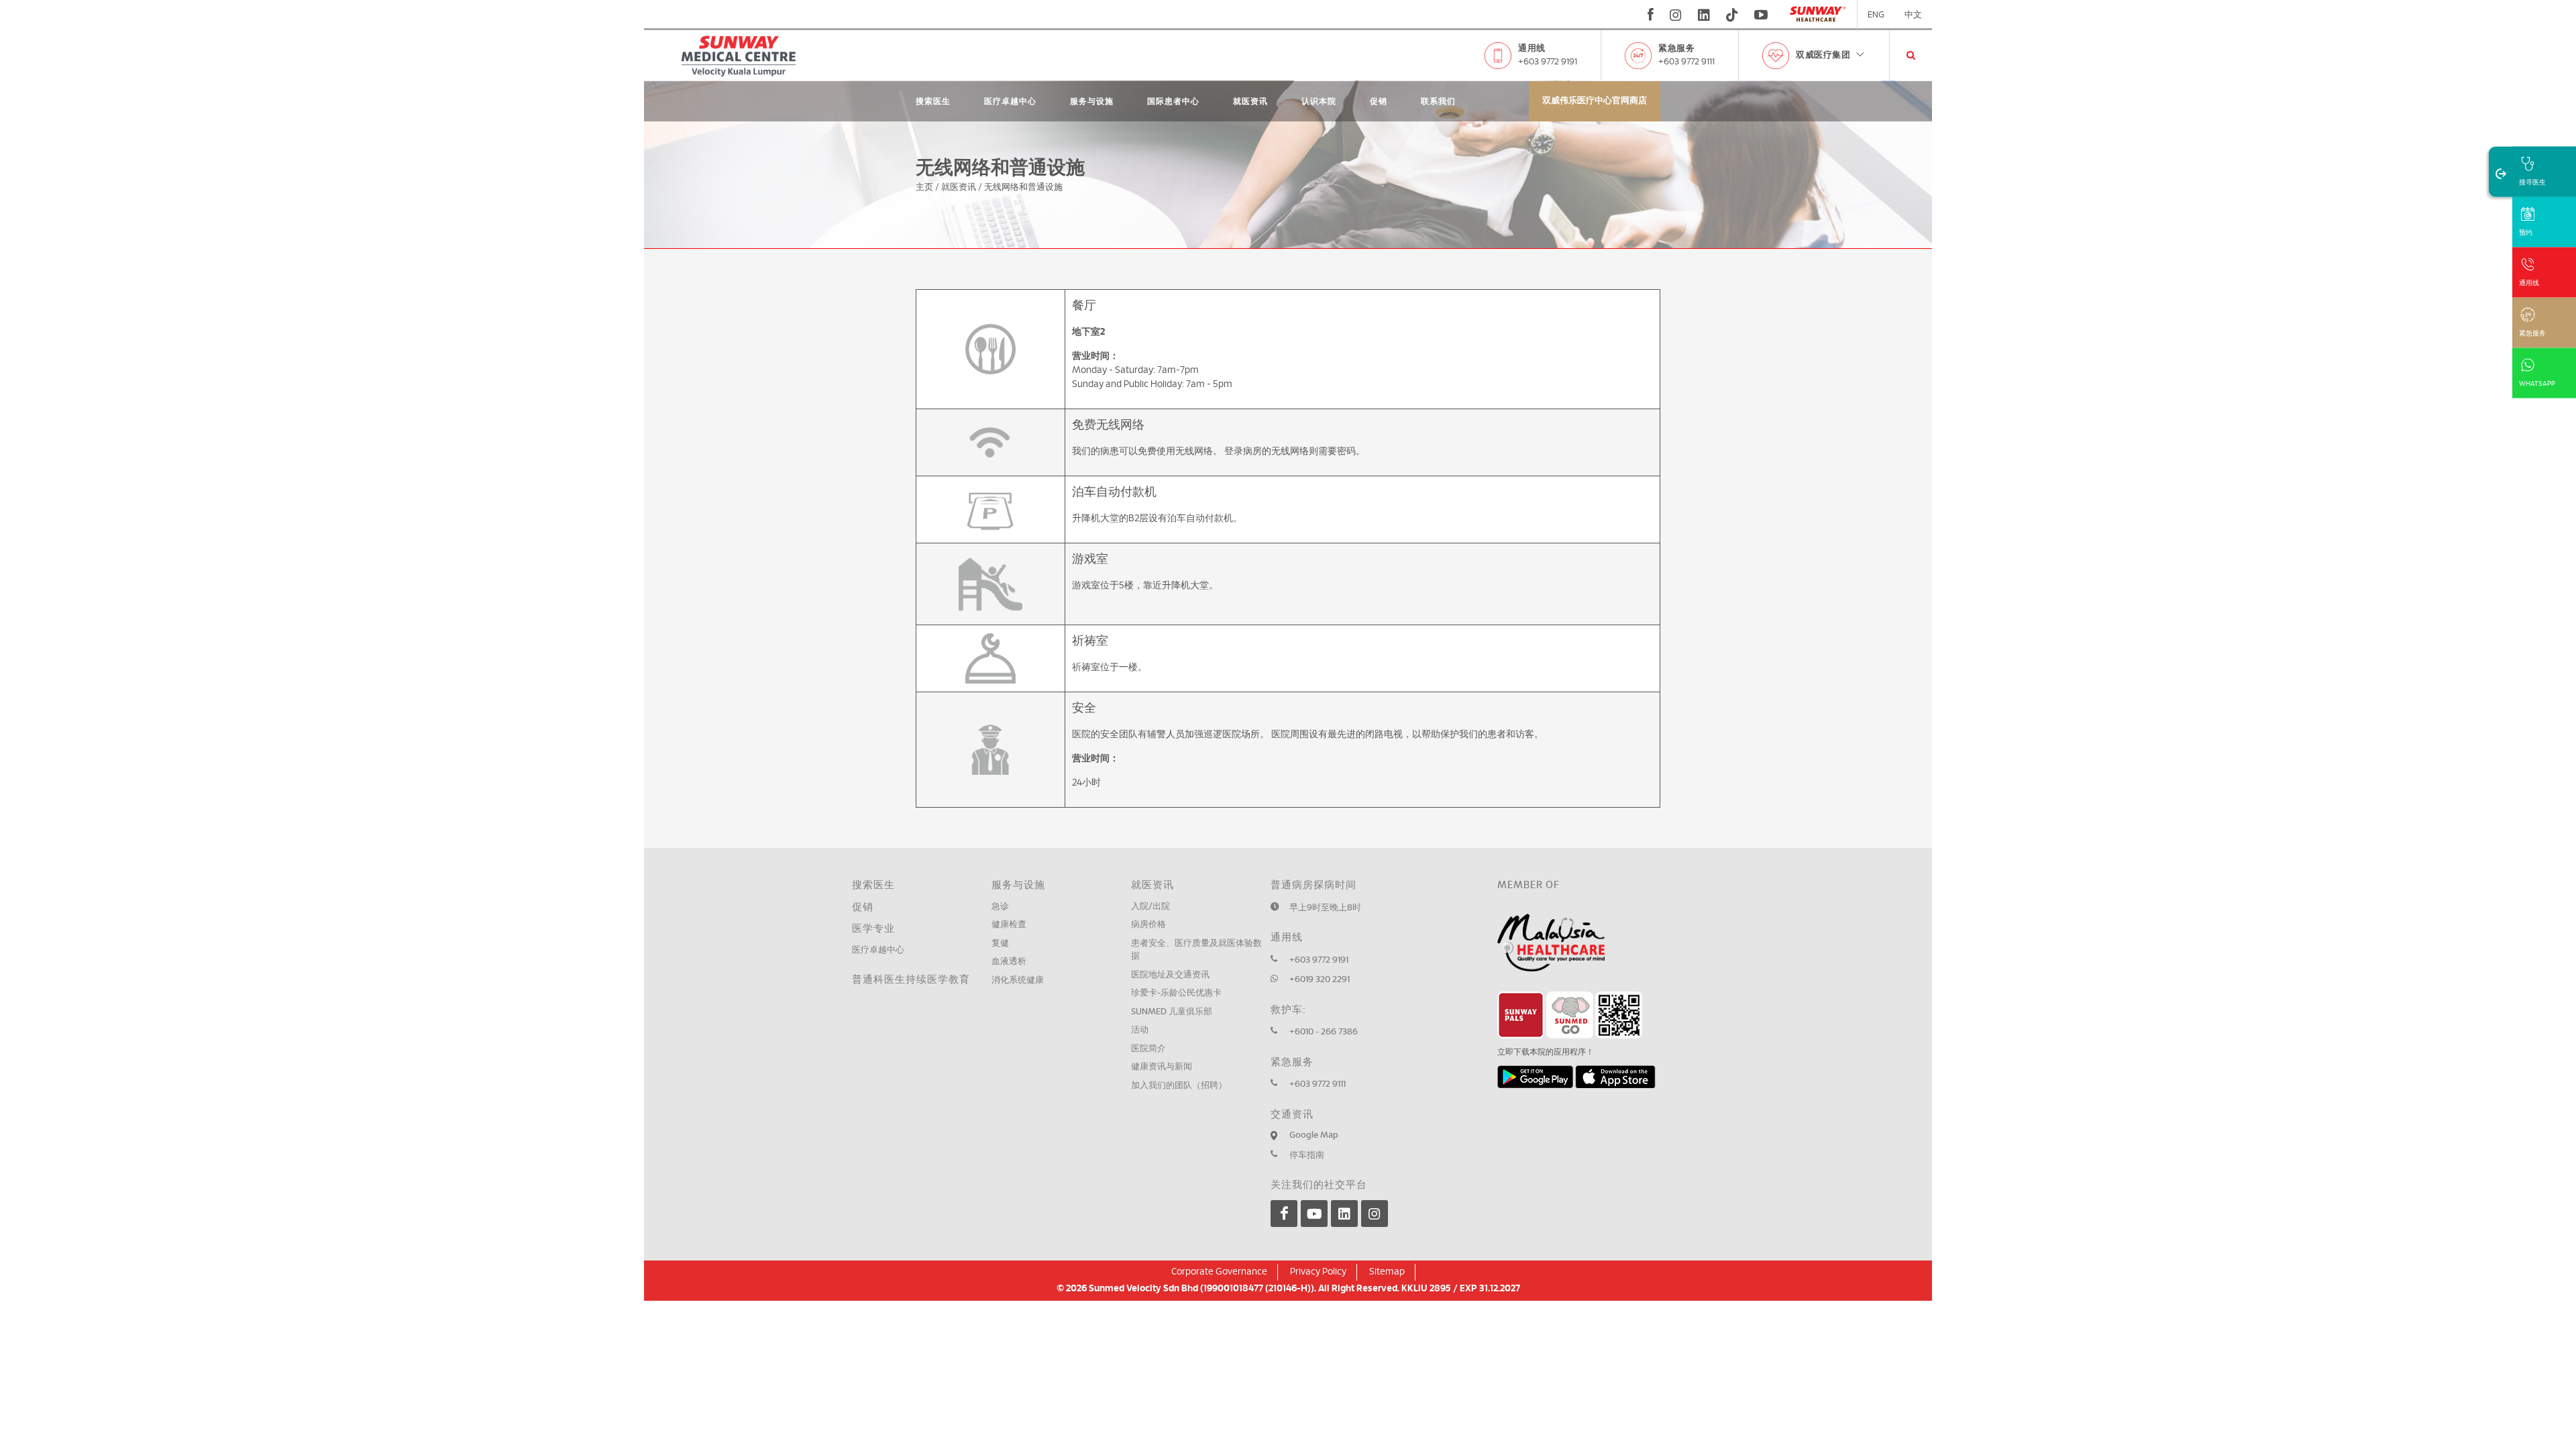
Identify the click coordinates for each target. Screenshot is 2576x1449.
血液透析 (1009, 962)
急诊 (1000, 907)
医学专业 (873, 929)
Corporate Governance (1219, 1272)
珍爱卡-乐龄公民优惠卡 (1176, 993)
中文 (1913, 15)
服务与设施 (1092, 101)
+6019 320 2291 (1320, 980)
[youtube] (1763, 15)
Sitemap (1387, 1272)
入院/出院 (1150, 907)
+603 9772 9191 (1548, 62)
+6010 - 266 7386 (1324, 1032)
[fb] (1651, 15)
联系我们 (1438, 101)
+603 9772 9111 (1686, 62)
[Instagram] (1375, 1214)
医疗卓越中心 (1010, 101)
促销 (1379, 101)
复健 (1000, 944)
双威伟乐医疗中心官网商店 (1595, 101)
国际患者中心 (1173, 101)
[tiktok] (1732, 15)
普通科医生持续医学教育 (911, 980)
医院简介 (1148, 1049)
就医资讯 (1250, 101)
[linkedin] (1704, 15)
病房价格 (1148, 925)
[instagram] (1676, 15)
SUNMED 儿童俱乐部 (1172, 1012)
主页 (924, 187)
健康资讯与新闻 (1162, 1067)
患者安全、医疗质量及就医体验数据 (1196, 950)
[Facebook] (1284, 1214)
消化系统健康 (1018, 980)
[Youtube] (1314, 1214)
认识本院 (1319, 101)
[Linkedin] (1344, 1214)
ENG (1876, 15)
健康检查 (1009, 925)
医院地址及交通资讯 (1170, 975)
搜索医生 (933, 101)
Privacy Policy (1318, 1272)
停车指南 (1307, 1156)
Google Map (1314, 1135)
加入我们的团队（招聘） (1179, 1086)
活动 (1140, 1030)
